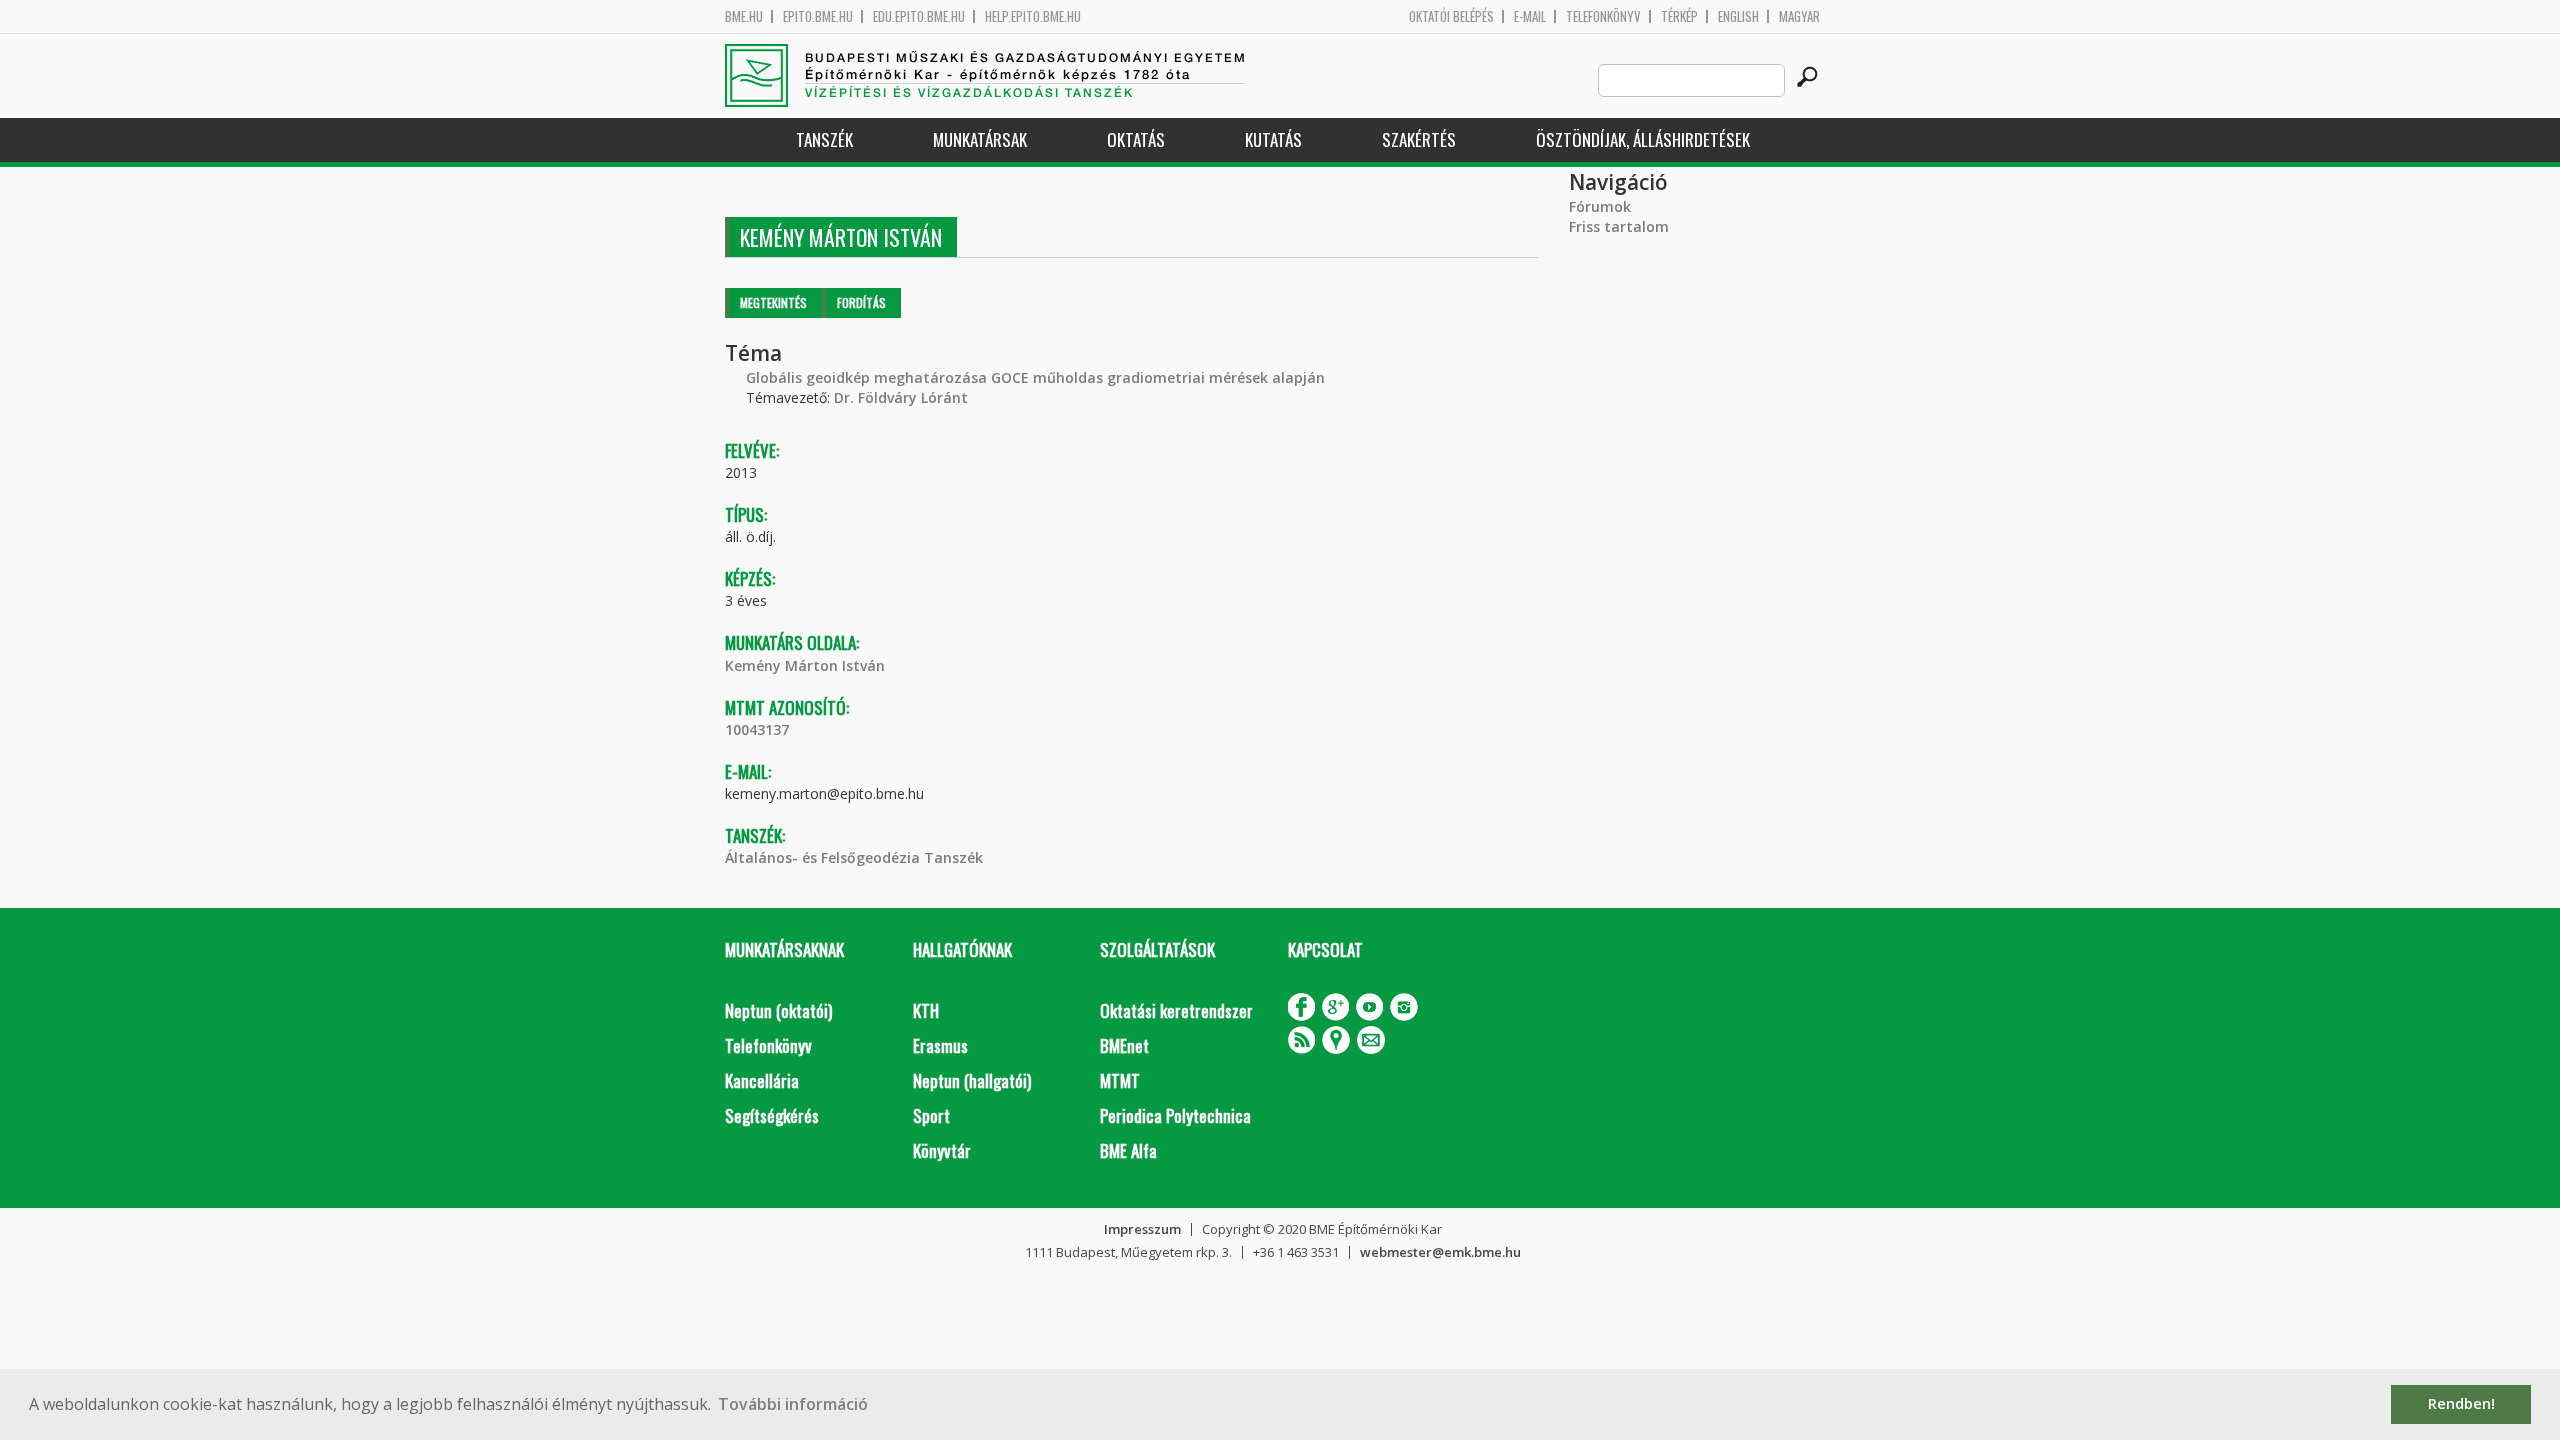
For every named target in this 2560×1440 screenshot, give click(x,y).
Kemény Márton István (805, 665)
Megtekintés (773, 302)
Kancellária (762, 1080)
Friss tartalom (1619, 226)
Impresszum (1142, 1229)
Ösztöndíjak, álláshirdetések (1643, 139)
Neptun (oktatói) (778, 1010)
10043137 (757, 729)
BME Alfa (1128, 1150)
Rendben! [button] (2461, 1403)
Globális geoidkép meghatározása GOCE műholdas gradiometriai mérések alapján (1035, 377)
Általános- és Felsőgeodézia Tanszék (854, 857)
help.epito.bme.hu (1033, 16)
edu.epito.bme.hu (919, 16)
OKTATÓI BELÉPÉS (1451, 16)
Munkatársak (980, 139)
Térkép (1679, 16)
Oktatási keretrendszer (1176, 1010)
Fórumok (1600, 206)
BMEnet (1124, 1045)
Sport (931, 1115)
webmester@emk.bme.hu (1440, 1252)
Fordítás (861, 302)
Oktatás (1136, 139)
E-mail (1530, 16)
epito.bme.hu (818, 16)
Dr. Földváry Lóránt (901, 397)
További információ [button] (793, 1404)
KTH (926, 1010)
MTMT (1120, 1080)
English (1738, 16)
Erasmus (940, 1045)
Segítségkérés (772, 1115)
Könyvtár (942, 1150)
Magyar (1799, 16)
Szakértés (1419, 139)
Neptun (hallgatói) (972, 1080)
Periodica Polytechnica (1175, 1115)
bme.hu (744, 16)
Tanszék (824, 139)
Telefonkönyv (1603, 16)
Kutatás (1273, 139)
